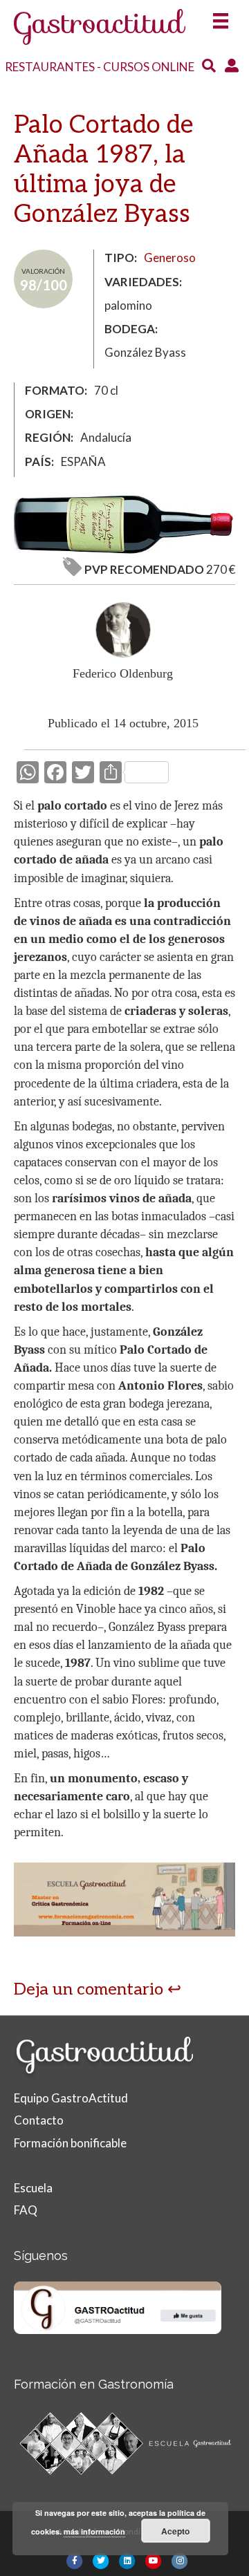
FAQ (26, 2210)
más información (94, 2531)
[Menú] (221, 16)
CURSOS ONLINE (149, 67)
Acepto (175, 2531)
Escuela (33, 2188)
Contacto (39, 2120)
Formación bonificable (70, 2143)
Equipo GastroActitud (71, 2098)
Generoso (170, 258)
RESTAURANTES (50, 67)
